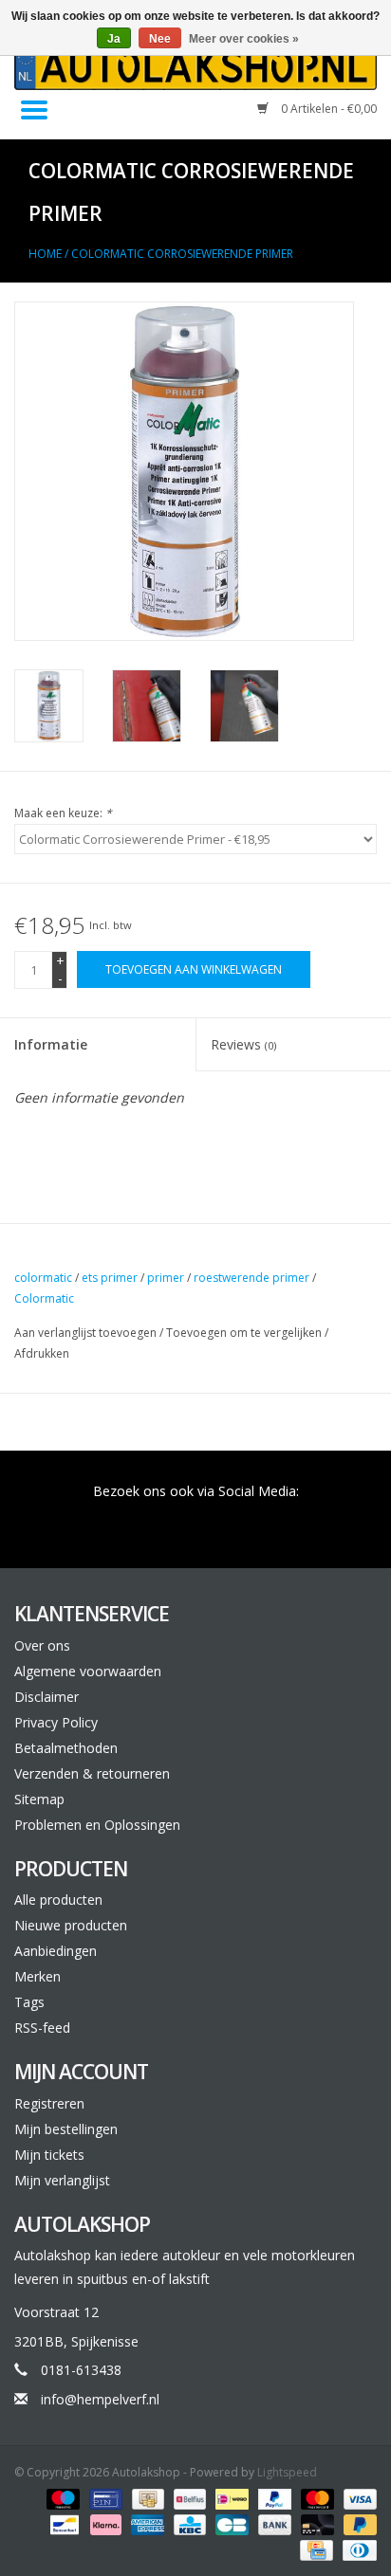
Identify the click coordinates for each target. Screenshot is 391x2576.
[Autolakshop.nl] (195, 66)
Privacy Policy (56, 1722)
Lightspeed (287, 2472)
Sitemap (39, 1799)
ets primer (110, 1278)
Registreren (49, 2103)
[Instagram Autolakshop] (298, 1518)
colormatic (43, 1278)
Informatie (51, 1044)
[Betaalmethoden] (61, 2498)
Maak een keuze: (63, 813)
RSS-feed (42, 2028)
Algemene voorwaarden (88, 1671)
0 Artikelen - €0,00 (327, 109)
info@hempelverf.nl (100, 2399)
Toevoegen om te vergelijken (245, 1333)
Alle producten (58, 1900)
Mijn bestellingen (66, 2129)
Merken (37, 1976)
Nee (160, 39)
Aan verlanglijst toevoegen (87, 1333)
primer (166, 1278)
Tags (29, 2002)
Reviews (243, 1044)
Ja (114, 39)
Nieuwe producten (71, 1925)
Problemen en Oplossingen (97, 1825)
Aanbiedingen (56, 1951)
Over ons (42, 1645)
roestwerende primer (251, 1278)
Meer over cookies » (244, 39)
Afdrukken (42, 1353)
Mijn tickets (49, 2155)
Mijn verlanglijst (62, 2180)
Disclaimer (47, 1697)
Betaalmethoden (66, 1748)
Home (45, 254)
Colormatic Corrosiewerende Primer (182, 254)
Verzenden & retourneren (92, 1773)
